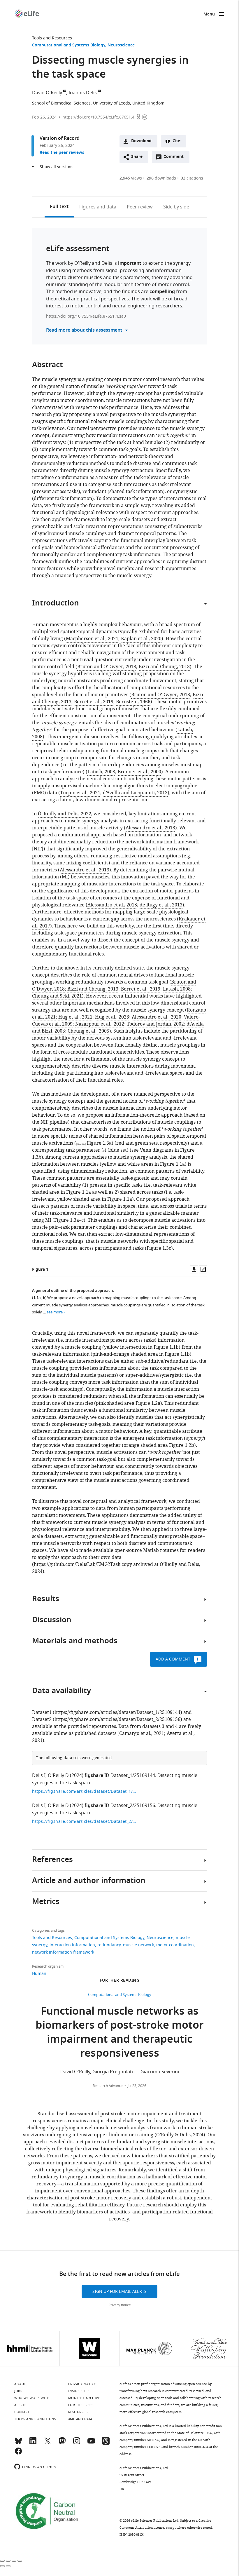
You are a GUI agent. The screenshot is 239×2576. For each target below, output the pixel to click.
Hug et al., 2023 (112, 1017)
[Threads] (106, 2443)
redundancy (109, 1945)
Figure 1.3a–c (69, 1220)
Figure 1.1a (172, 1164)
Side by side (176, 207)
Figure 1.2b (182, 1445)
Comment (175, 158)
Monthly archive (84, 2398)
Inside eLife (79, 2391)
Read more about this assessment (84, 330)
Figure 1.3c (159, 1248)
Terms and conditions (35, 2419)
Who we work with (32, 2398)
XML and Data (80, 2419)
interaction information (72, 1945)
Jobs (18, 2391)
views (131, 178)
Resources (78, 2412)
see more (55, 1312)
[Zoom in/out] (20, 2561)
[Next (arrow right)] (8, 2566)
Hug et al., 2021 (75, 1017)
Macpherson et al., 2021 (92, 639)
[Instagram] (77, 2443)
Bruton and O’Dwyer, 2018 (107, 667)
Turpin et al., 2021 (80, 793)
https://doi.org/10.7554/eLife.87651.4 (98, 117)
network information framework (63, 1952)
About (20, 2384)
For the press (81, 2405)
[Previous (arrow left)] (2, 2566)
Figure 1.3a (99, 1143)
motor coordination (175, 1945)
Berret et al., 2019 (94, 702)
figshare (94, 1776)
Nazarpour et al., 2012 (100, 1024)
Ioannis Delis (83, 93)
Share (137, 157)
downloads (161, 178)
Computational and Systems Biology (69, 45)
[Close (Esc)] (2, 2561)
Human (39, 1974)
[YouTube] (91, 2443)
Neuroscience (121, 45)
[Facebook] (18, 2454)
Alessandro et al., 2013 (150, 828)
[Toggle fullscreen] (14, 2561)
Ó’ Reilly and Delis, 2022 (65, 814)
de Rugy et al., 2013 (161, 905)
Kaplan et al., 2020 (141, 639)
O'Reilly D (58, 1776)
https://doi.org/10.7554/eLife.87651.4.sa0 (86, 316)
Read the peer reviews (62, 153)
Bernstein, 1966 (133, 702)
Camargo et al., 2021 (142, 1733)
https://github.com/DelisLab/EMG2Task (77, 1564)
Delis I (39, 1776)
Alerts (20, 2405)
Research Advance (108, 2086)
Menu (209, 14)
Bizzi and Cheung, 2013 (164, 667)
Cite (176, 141)
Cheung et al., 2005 (88, 1031)
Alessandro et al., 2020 (157, 1017)
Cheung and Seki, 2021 (57, 996)
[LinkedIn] (33, 2443)
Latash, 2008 (101, 772)
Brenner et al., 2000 (139, 772)
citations (192, 178)
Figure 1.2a (148, 1403)
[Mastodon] (62, 2443)
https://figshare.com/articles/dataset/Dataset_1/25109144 (117, 1712)
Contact (22, 2412)
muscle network (138, 1945)
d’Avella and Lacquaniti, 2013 (135, 793)
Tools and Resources (52, 38)
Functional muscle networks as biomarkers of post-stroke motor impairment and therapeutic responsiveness (120, 2033)
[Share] (8, 2561)
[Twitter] (48, 2443)
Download (141, 141)
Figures (98, 207)
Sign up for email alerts (119, 2292)
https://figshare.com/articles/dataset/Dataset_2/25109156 (117, 1719)
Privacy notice (120, 2305)
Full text (59, 207)
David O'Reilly (47, 93)
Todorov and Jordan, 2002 (155, 1024)
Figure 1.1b (166, 1347)
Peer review (140, 207)
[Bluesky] (18, 2443)
